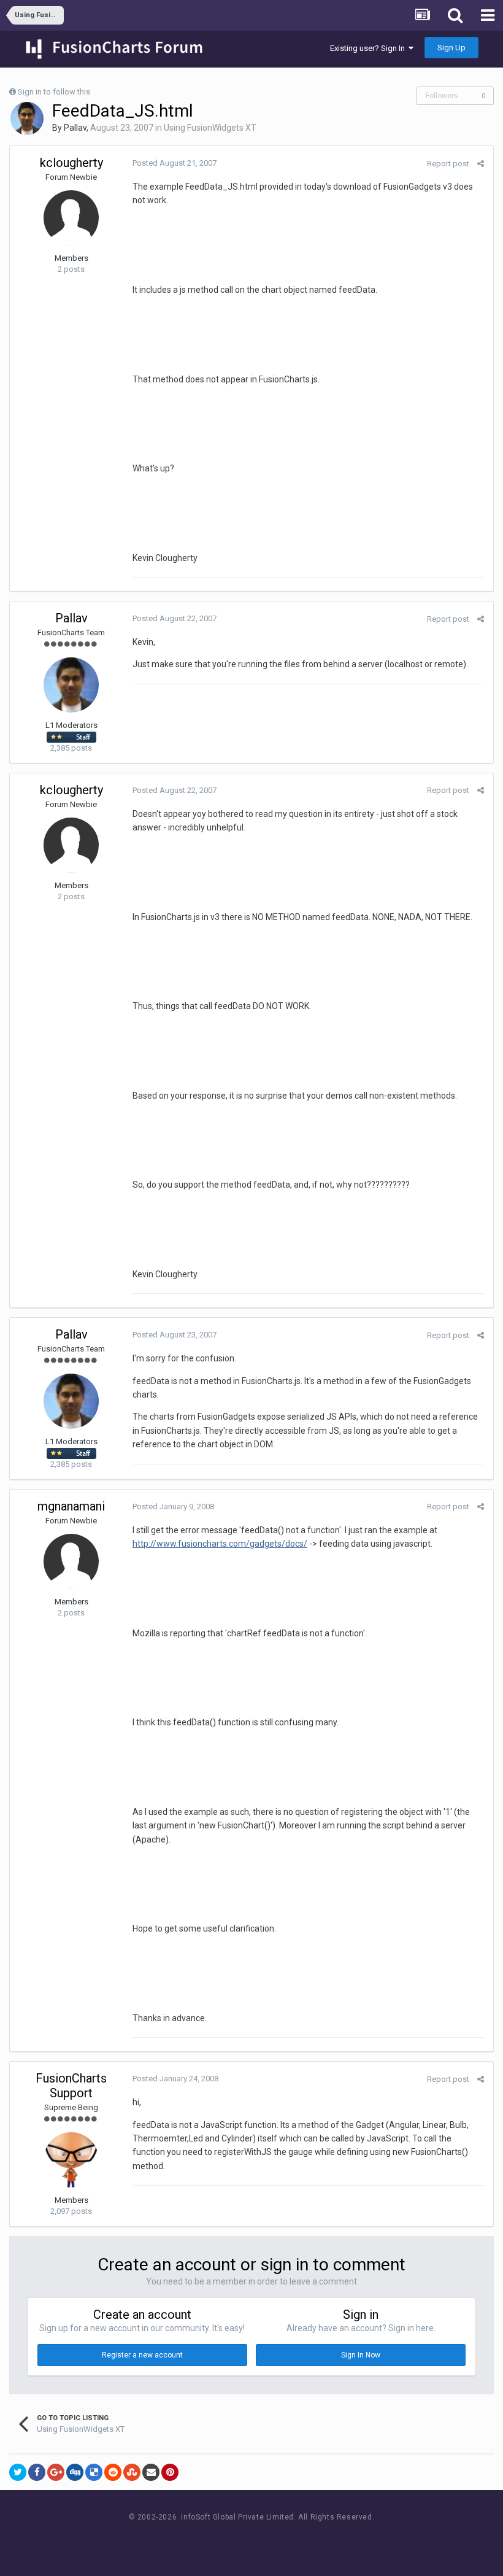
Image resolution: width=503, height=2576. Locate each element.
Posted (175, 163)
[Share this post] (481, 164)
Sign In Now (361, 2355)
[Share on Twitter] (18, 2472)
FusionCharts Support (71, 2086)
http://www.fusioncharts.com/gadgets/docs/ (220, 1544)
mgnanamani (71, 1506)
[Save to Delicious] (94, 2472)
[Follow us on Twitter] (267, 2540)
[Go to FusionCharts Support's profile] (71, 2160)
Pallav (75, 128)
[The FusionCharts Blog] (212, 2540)
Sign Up (451, 48)
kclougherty (71, 163)
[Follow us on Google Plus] (295, 2540)
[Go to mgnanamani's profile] (71, 1561)
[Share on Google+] (56, 2472)
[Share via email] (151, 2472)
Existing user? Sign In (369, 48)
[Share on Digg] (75, 2472)
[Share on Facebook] (37, 2472)
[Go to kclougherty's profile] (71, 218)
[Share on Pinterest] (170, 2472)
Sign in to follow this (54, 92)
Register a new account (142, 2355)
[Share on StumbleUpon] (132, 2472)
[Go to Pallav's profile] (27, 118)
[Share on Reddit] (113, 2472)
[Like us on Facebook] (240, 2540)
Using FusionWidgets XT (210, 128)
